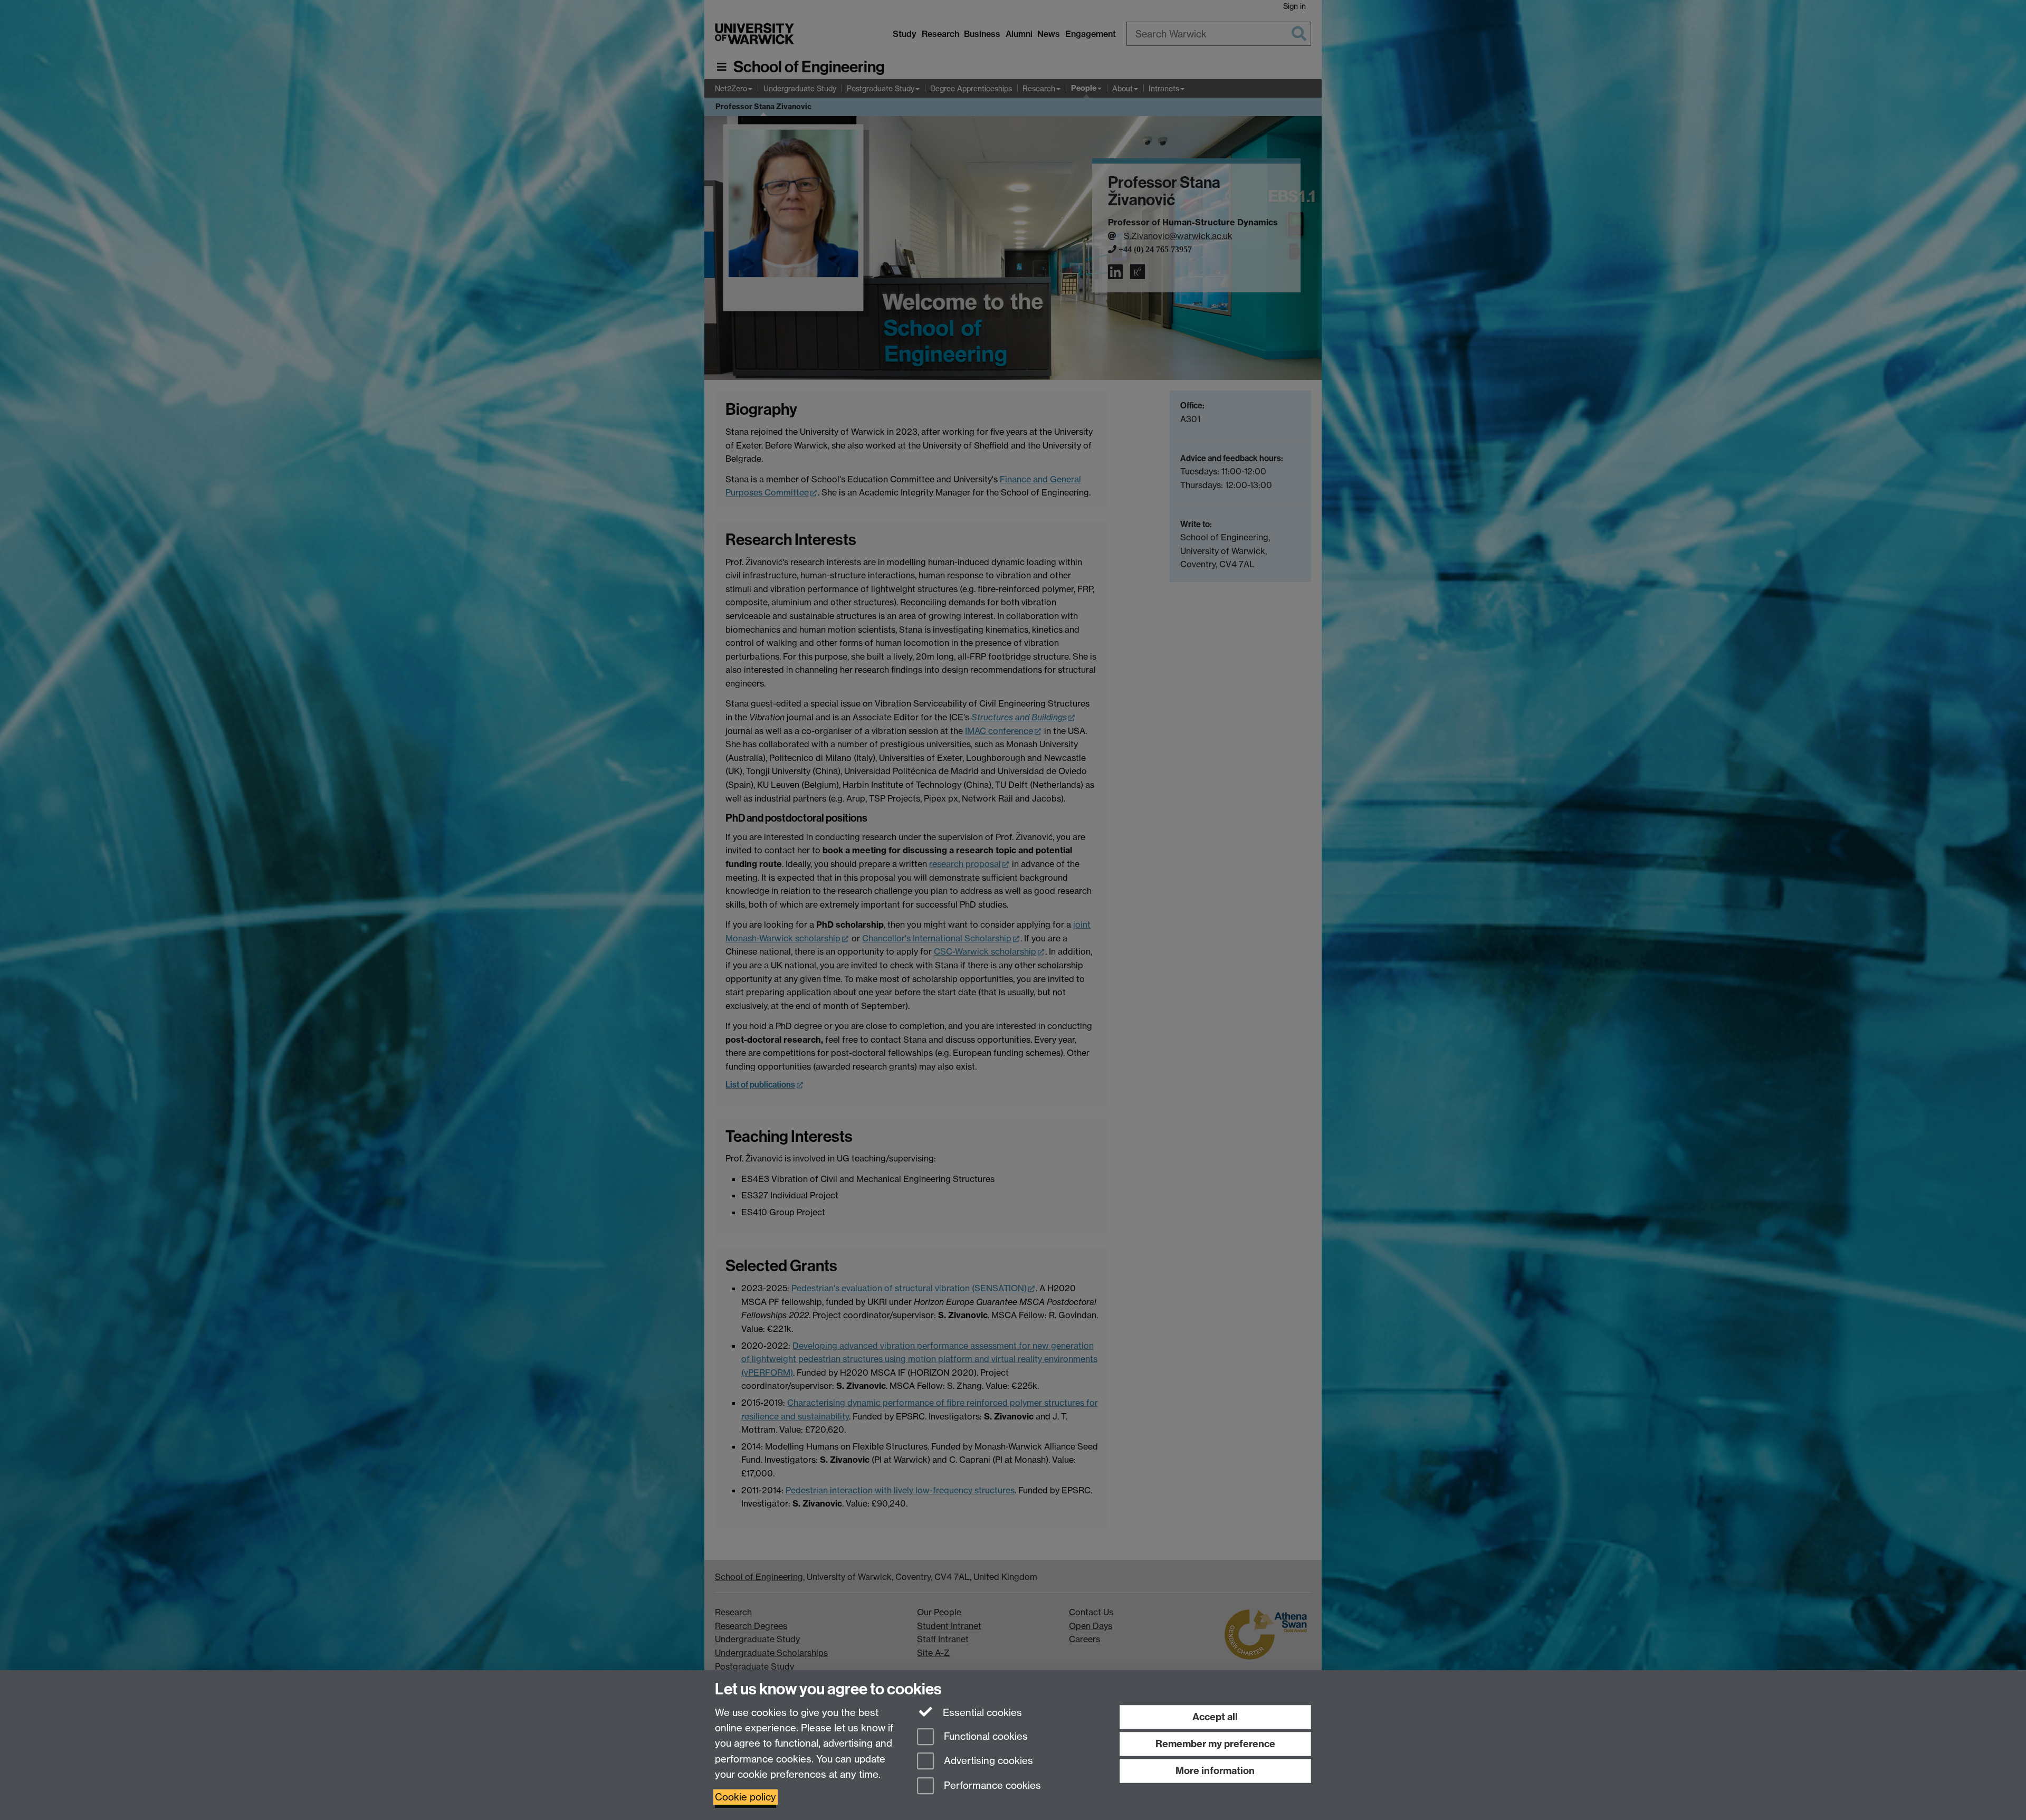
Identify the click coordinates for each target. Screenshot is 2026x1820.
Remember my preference (1215, 1744)
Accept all (1215, 1717)
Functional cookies (985, 1736)
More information (1215, 1771)
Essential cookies (981, 1713)
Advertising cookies (987, 1761)
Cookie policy (746, 1797)
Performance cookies (991, 1786)
